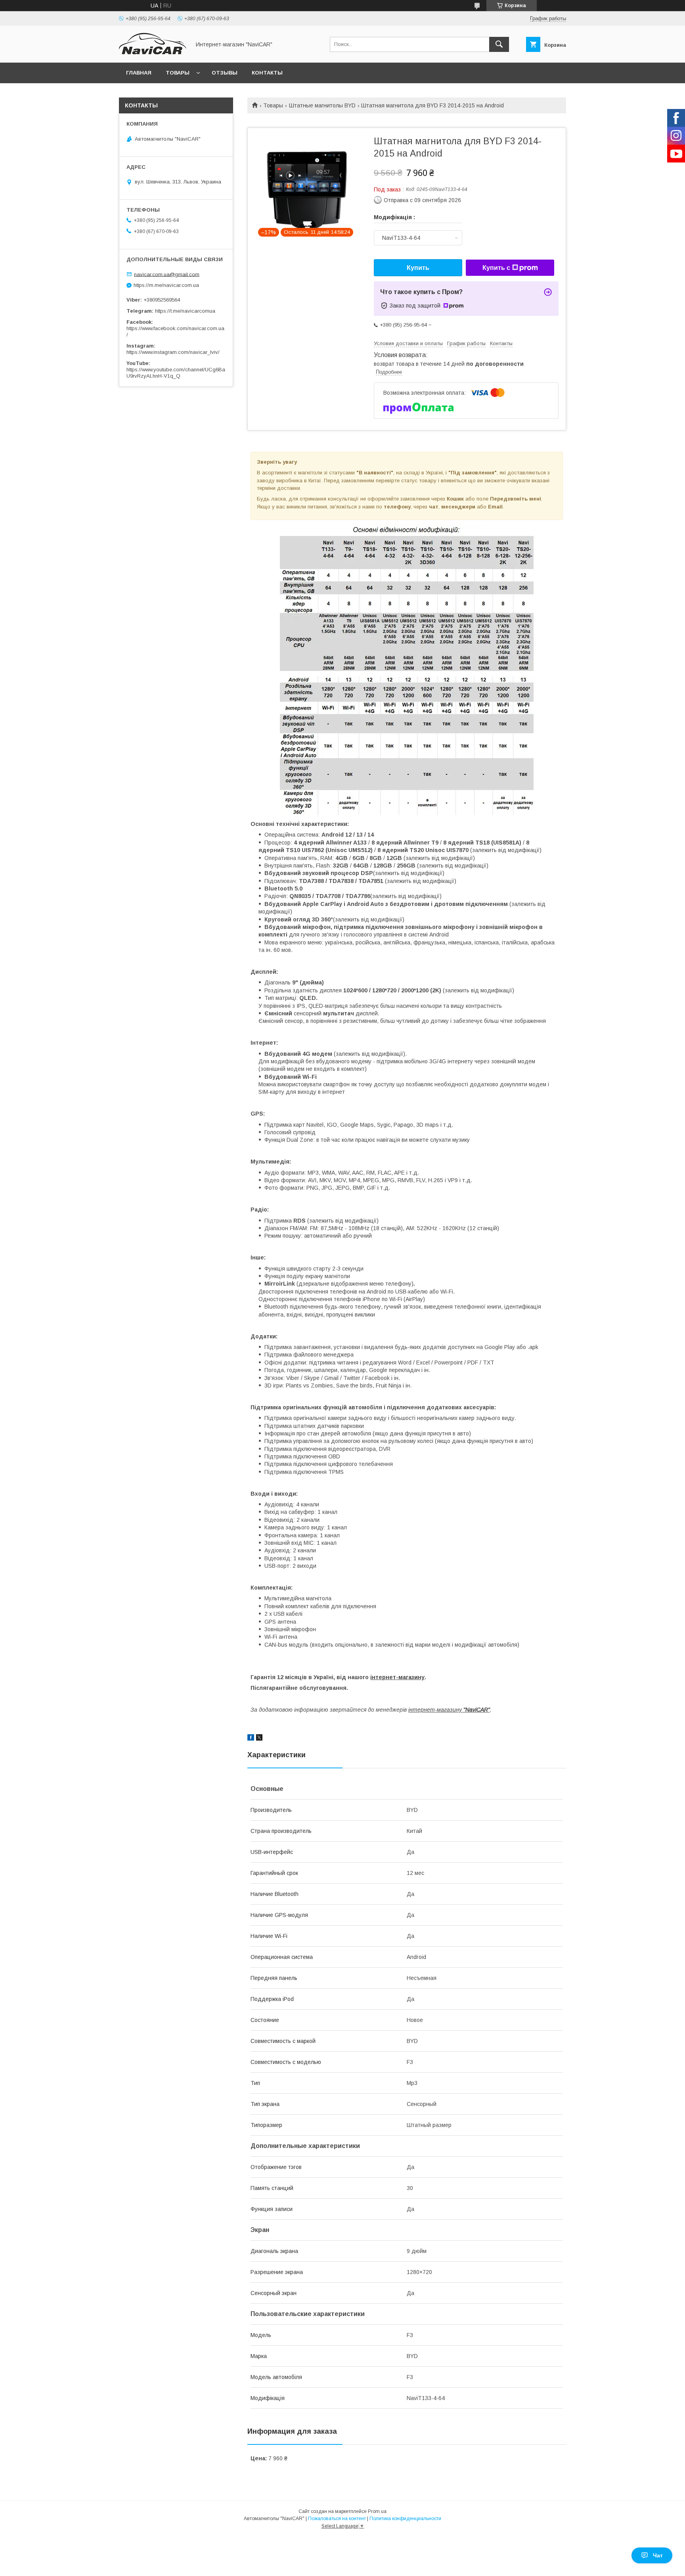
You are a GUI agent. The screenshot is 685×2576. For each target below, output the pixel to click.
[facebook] (251, 1739)
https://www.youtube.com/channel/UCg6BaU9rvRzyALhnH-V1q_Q (176, 373)
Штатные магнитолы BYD (322, 105)
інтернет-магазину (397, 1677)
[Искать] (499, 44)
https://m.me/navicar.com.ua (166, 285)
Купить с (496, 268)
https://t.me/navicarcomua (185, 311)
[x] (259, 1739)
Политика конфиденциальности (405, 2519)
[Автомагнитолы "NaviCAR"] (153, 52)
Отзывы (225, 73)
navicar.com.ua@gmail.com (167, 274)
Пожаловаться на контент (337, 2519)
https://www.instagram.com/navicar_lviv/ (173, 352)
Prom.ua (377, 2511)
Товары (178, 73)
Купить (418, 268)
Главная (139, 73)
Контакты (267, 73)
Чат (658, 2555)
